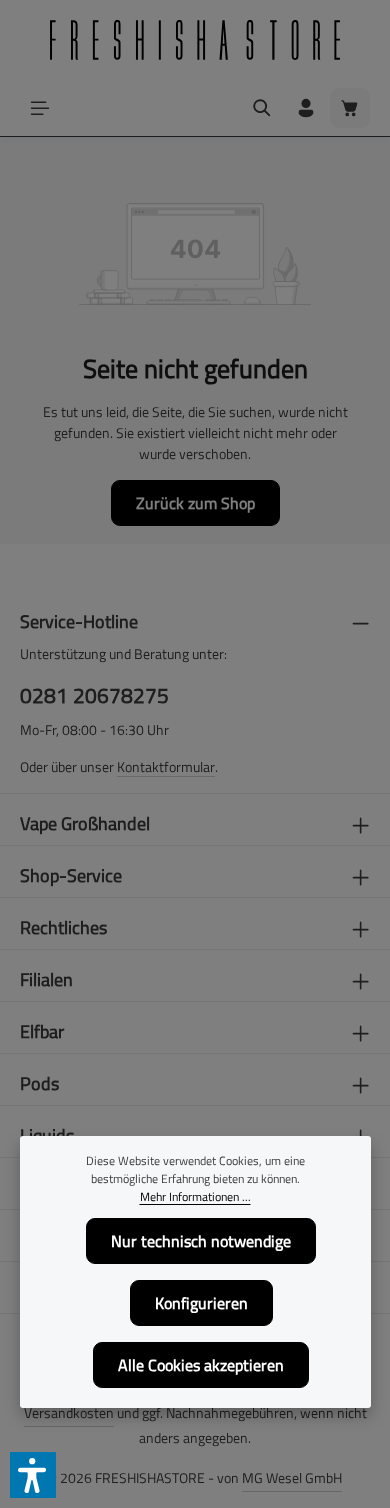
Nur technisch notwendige (201, 1241)
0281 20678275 (94, 695)
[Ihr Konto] (306, 108)
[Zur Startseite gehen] (195, 40)
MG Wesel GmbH (292, 1477)
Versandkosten (69, 1412)
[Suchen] (262, 108)
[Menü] (40, 108)
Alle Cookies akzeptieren (201, 1365)
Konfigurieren (201, 1303)
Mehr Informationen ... (195, 1197)
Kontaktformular (166, 766)
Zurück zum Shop (195, 503)
